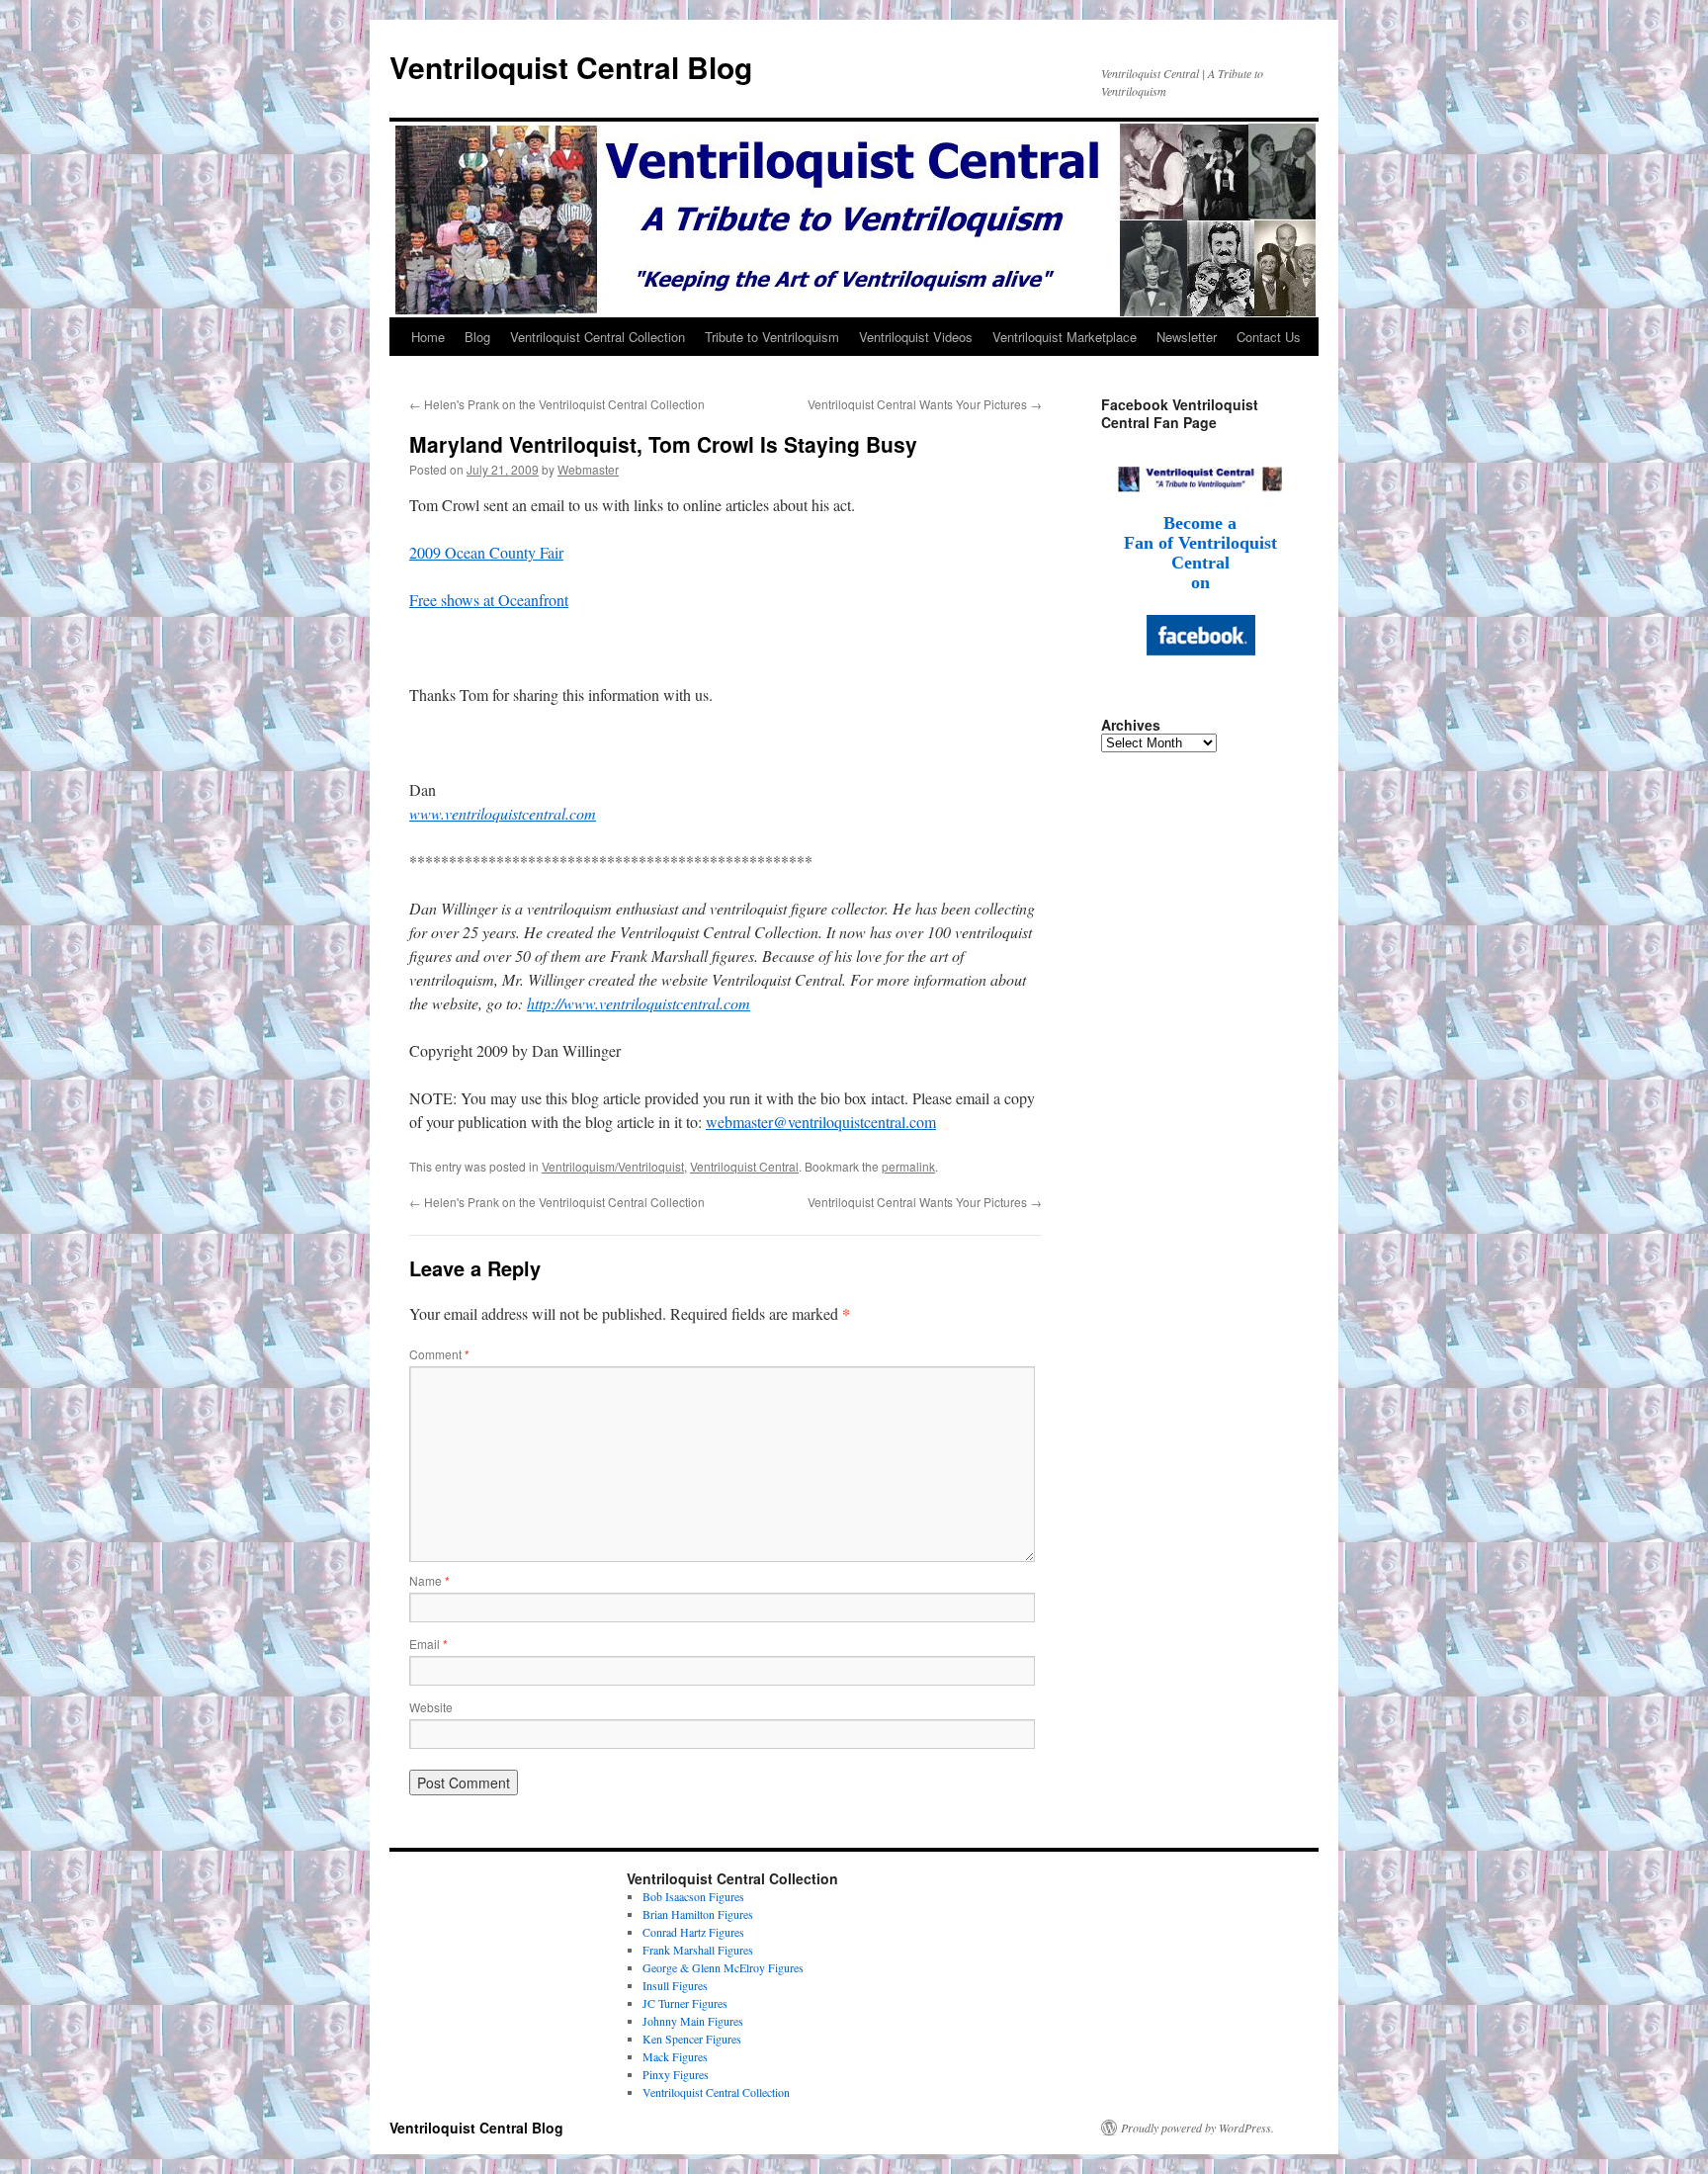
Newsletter (1187, 337)
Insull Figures (675, 1985)
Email (428, 1644)
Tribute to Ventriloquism (772, 337)
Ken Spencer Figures (692, 2039)
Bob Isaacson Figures (693, 1896)
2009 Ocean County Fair (486, 552)
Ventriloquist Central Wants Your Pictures (925, 404)
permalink (908, 1166)
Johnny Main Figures (693, 2021)
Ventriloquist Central (744, 1166)
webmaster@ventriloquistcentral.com (821, 1122)
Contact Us (1269, 337)
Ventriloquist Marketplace (1065, 337)
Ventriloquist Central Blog (571, 67)
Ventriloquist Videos (916, 337)
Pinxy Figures (676, 2074)
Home (428, 337)
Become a (1200, 523)
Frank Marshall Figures (698, 1950)
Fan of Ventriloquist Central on (1200, 563)
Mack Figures (675, 2056)
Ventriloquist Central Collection (598, 337)
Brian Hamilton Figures (698, 1914)
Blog (477, 337)
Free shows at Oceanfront (489, 600)
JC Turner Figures (685, 2003)
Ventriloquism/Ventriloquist (613, 1166)
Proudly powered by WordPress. (1197, 2128)
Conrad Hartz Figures (693, 1932)
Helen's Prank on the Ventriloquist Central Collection (557, 404)
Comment (439, 1354)
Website (431, 1707)
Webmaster (588, 469)
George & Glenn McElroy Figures (723, 1967)
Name (429, 1580)
